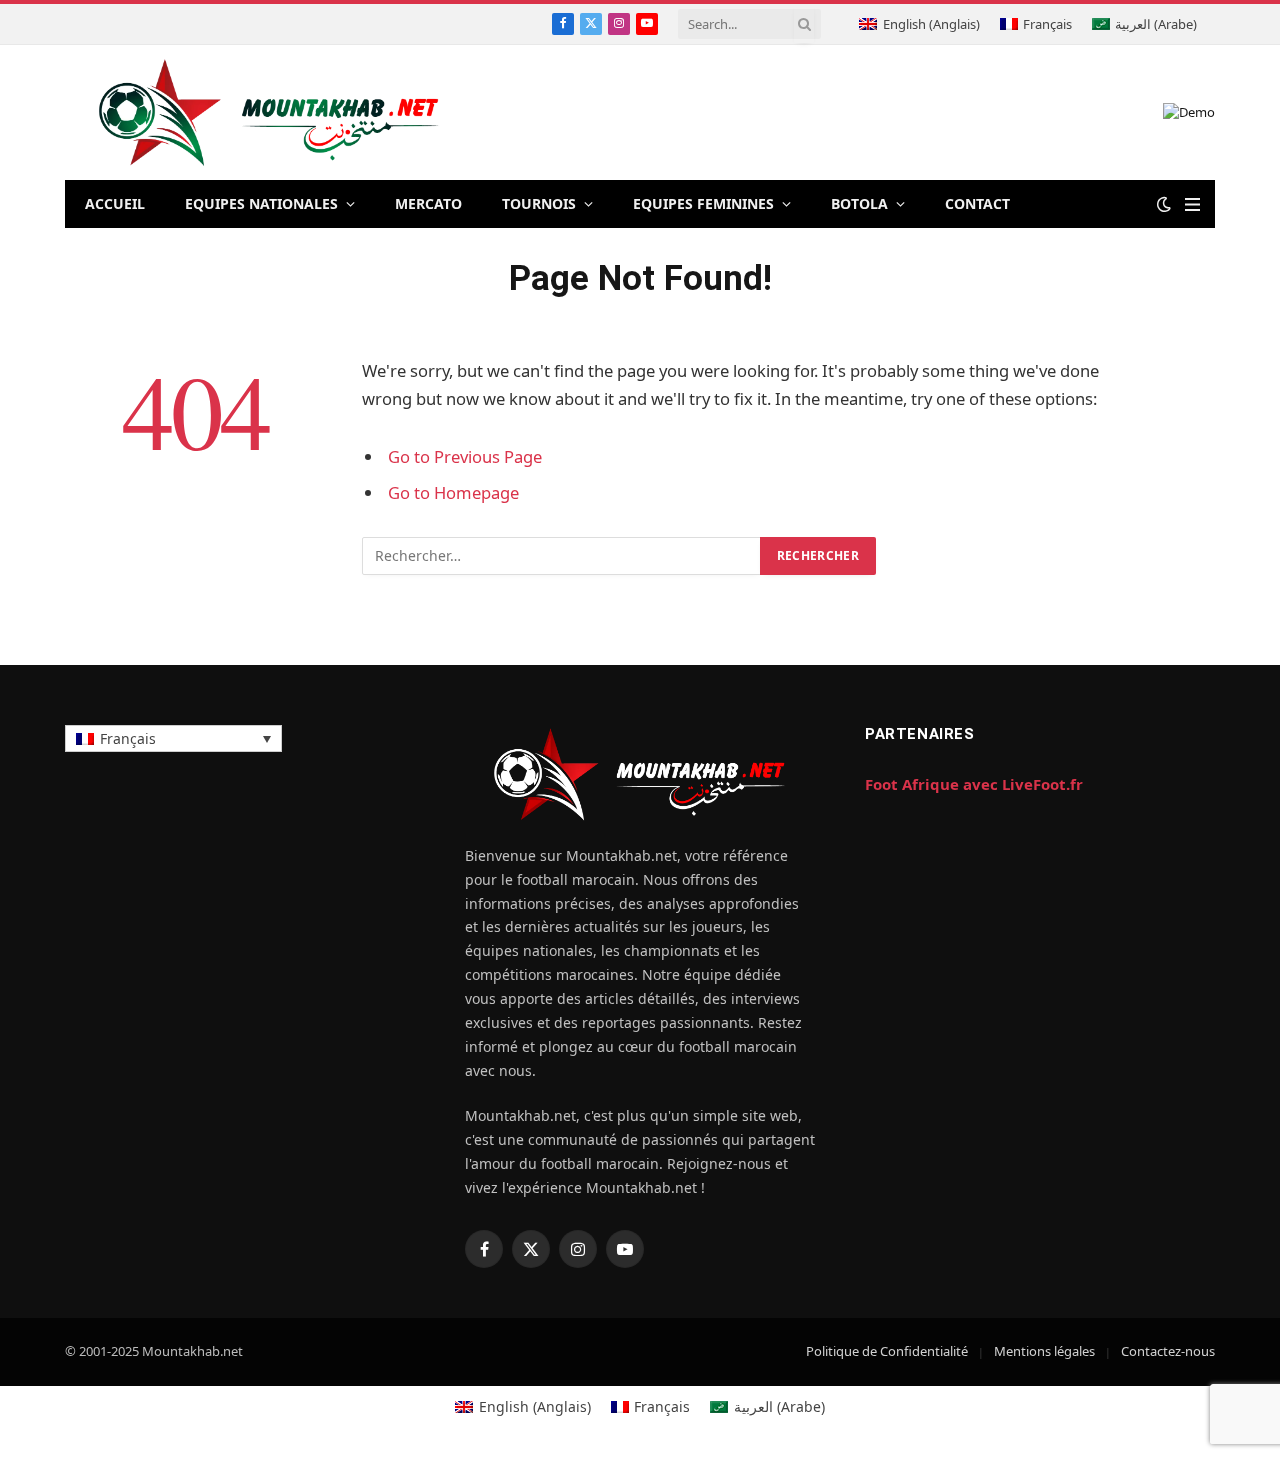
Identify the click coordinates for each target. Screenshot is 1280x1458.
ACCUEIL (115, 203)
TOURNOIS (539, 203)
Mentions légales (1044, 1351)
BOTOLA (859, 203)
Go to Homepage (453, 492)
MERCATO (428, 203)
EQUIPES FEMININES (703, 203)
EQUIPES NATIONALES (261, 203)
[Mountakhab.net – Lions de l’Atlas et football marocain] (269, 112)
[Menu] (1192, 204)
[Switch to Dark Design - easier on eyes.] (1164, 204)
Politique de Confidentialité (887, 1351)
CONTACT (977, 203)
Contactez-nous (1168, 1351)
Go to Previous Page (465, 456)
